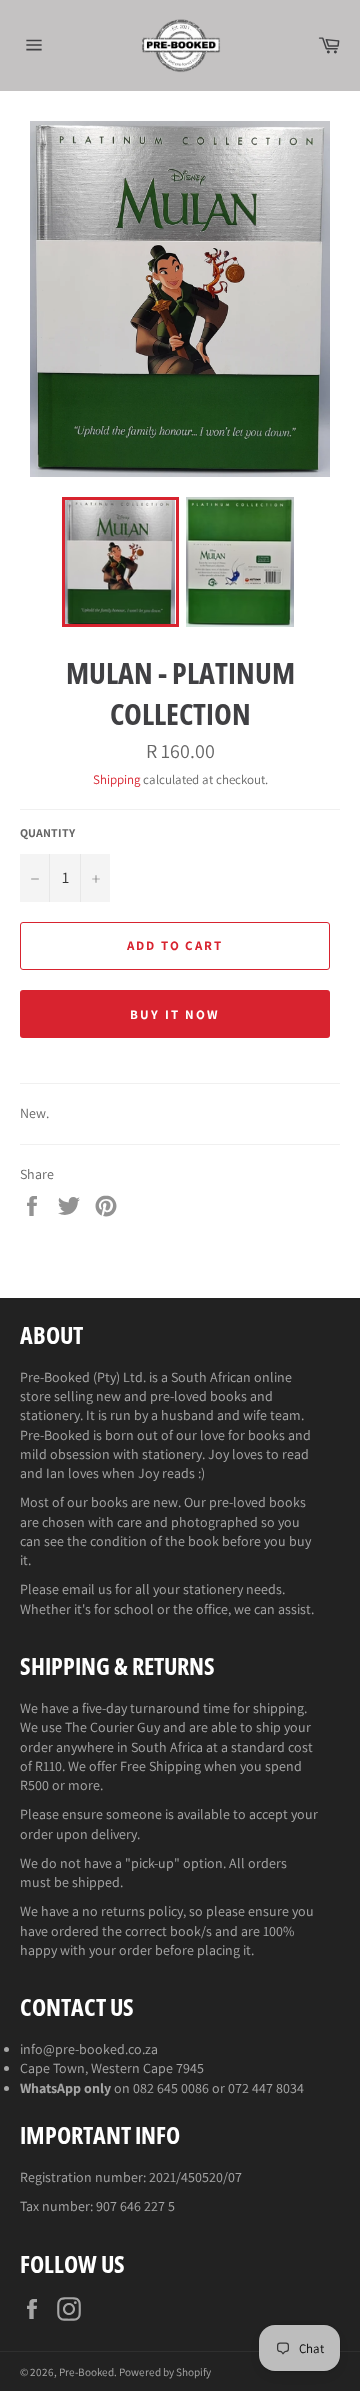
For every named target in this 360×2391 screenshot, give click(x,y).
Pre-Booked (86, 2372)
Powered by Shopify (165, 2372)
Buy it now (175, 1014)
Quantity (47, 832)
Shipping (116, 779)
